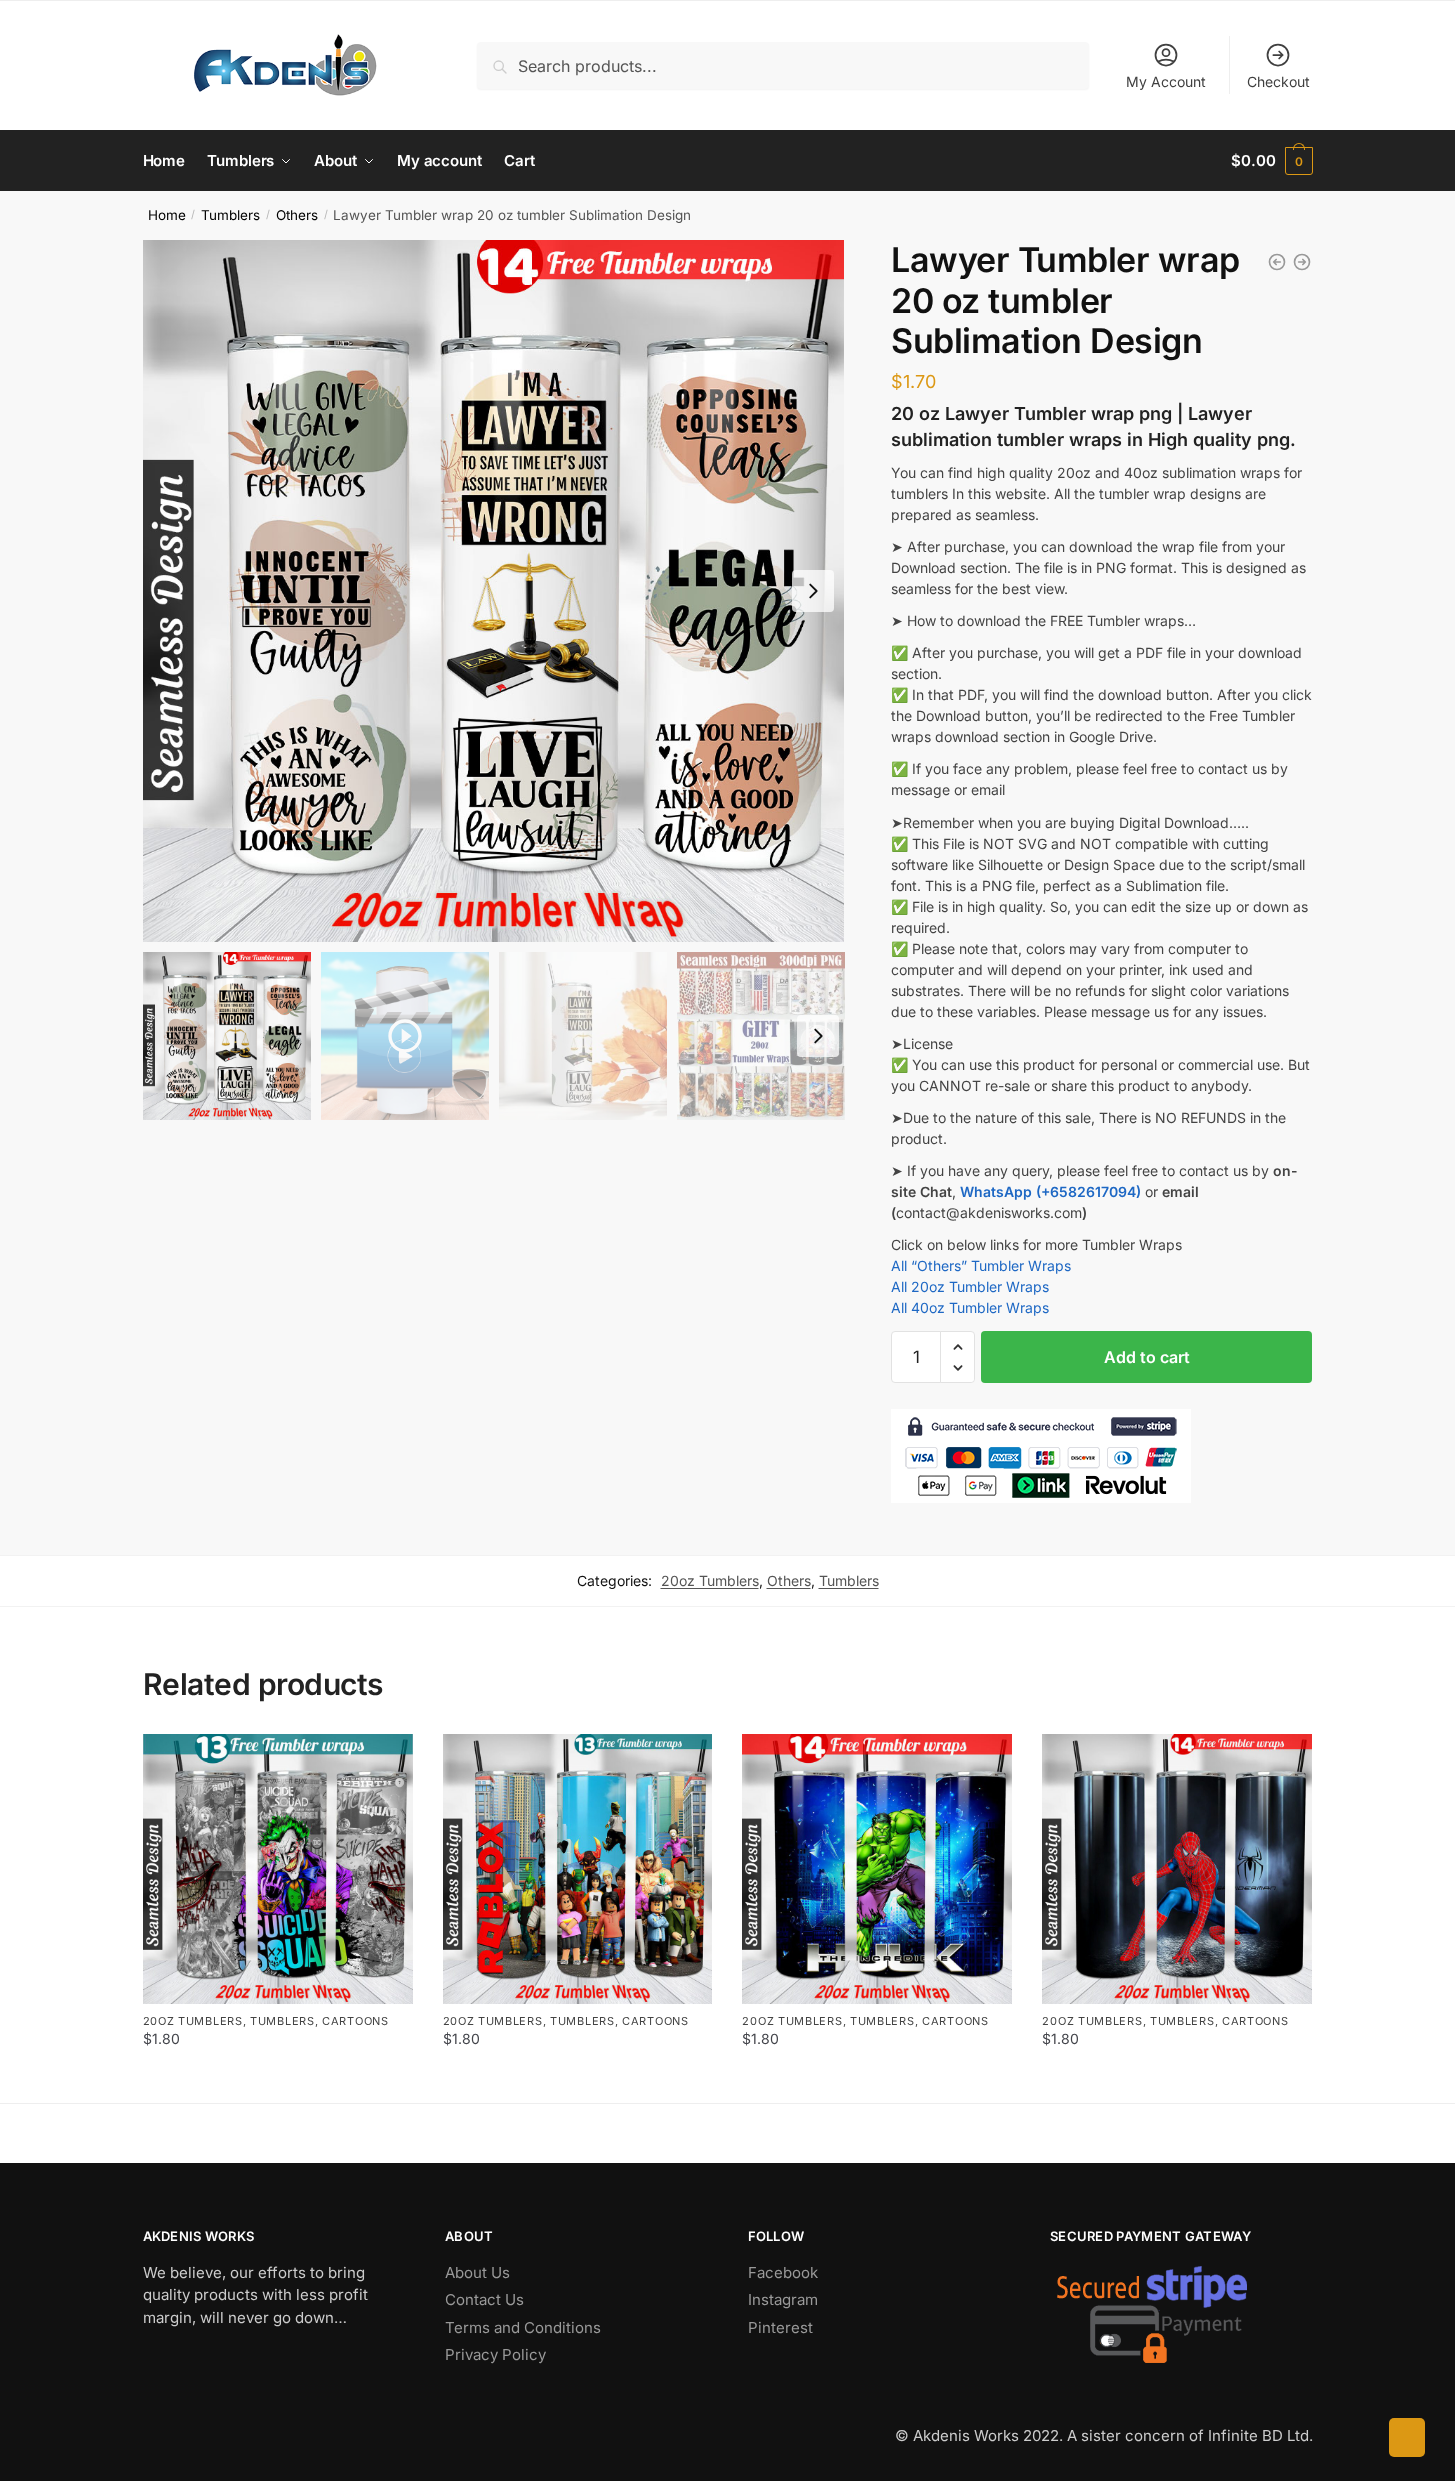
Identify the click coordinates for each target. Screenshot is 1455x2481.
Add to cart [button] (277, 2079)
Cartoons (355, 2021)
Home (167, 215)
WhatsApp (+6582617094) (1050, 1191)
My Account (1166, 81)
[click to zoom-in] (494, 591)
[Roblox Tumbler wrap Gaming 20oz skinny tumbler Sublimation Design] (578, 1869)
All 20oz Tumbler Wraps (970, 1286)
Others (297, 215)
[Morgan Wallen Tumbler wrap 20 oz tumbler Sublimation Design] (1277, 262)
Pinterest (780, 2327)
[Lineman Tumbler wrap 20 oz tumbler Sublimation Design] (1302, 262)
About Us (477, 2272)
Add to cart (1147, 1357)
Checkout (1278, 81)
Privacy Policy (495, 2354)
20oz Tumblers (710, 1580)
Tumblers (230, 215)
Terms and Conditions (523, 2327)
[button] (813, 591)
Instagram (783, 2299)
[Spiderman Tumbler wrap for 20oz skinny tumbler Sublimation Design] (1177, 1869)
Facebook (783, 2272)
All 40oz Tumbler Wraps (970, 1307)
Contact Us (484, 2299)
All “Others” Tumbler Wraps (981, 1265)
